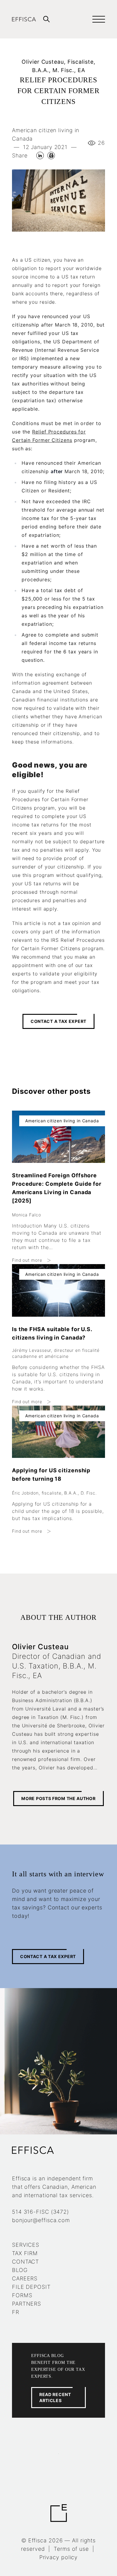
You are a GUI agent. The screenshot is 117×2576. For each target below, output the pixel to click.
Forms (22, 2295)
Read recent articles (55, 2397)
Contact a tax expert (58, 1021)
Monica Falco (27, 1215)
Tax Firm (25, 2253)
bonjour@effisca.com (41, 2220)
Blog (20, 2270)
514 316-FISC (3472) (40, 2212)
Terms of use (71, 2549)
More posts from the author (58, 1798)
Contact (25, 2262)
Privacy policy (59, 2557)
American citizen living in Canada (46, 134)
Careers (25, 2278)
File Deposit (31, 2287)
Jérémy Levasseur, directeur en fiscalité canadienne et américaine (56, 1353)
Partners (27, 2304)
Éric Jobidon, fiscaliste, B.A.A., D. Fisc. (54, 1493)
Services (26, 2245)
